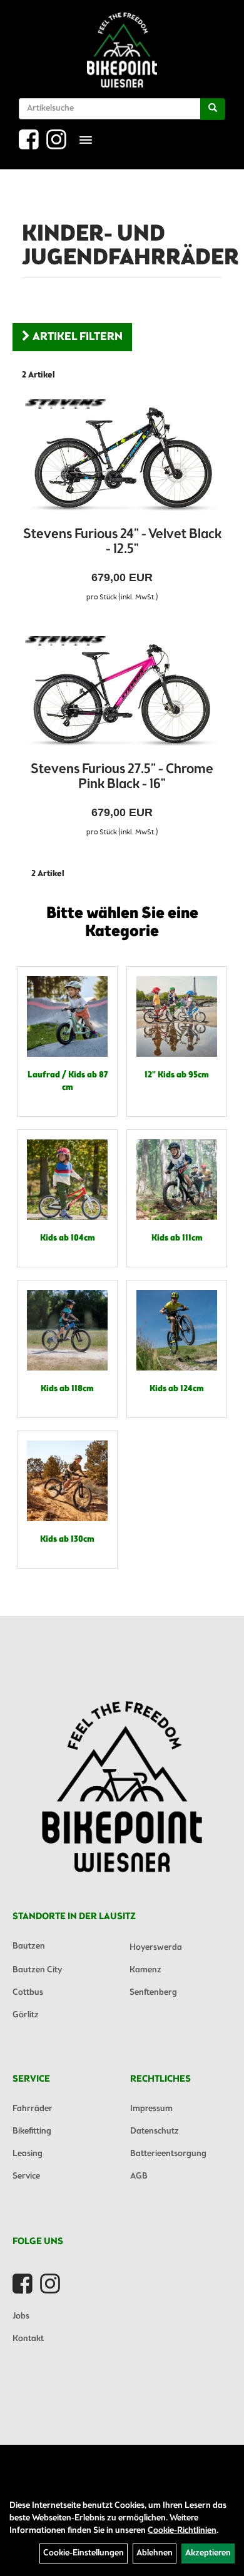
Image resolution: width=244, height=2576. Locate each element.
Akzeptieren (208, 2553)
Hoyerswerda (156, 1948)
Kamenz (145, 1970)
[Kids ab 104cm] (67, 1180)
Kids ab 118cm (67, 1389)
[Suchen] (213, 109)
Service (26, 2176)
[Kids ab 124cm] (177, 1330)
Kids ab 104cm (68, 1238)
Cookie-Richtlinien (182, 2531)
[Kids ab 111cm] (177, 1180)
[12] (177, 1016)
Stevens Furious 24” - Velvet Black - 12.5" (122, 542)
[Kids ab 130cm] (67, 1481)
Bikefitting (32, 2131)
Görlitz (26, 2015)
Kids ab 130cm (67, 1540)
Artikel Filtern (76, 337)
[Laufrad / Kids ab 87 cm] (67, 1016)
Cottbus (28, 1993)
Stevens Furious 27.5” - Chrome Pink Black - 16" (122, 777)
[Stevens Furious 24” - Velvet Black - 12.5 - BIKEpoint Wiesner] (122, 459)
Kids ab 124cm (177, 1389)
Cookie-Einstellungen (84, 2553)
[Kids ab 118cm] (67, 1330)
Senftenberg (153, 1993)
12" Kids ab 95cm (177, 1075)
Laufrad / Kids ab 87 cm (68, 1081)
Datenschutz (155, 2131)
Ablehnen (155, 2553)
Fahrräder (33, 2109)
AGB (139, 2176)
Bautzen (29, 1946)
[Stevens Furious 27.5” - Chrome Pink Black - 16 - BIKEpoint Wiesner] (122, 696)
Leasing (28, 2154)
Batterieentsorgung (168, 2154)
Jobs (21, 2316)
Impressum (151, 2109)
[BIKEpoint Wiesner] (122, 50)
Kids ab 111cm (177, 1238)
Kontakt (28, 2339)
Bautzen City (37, 1970)
